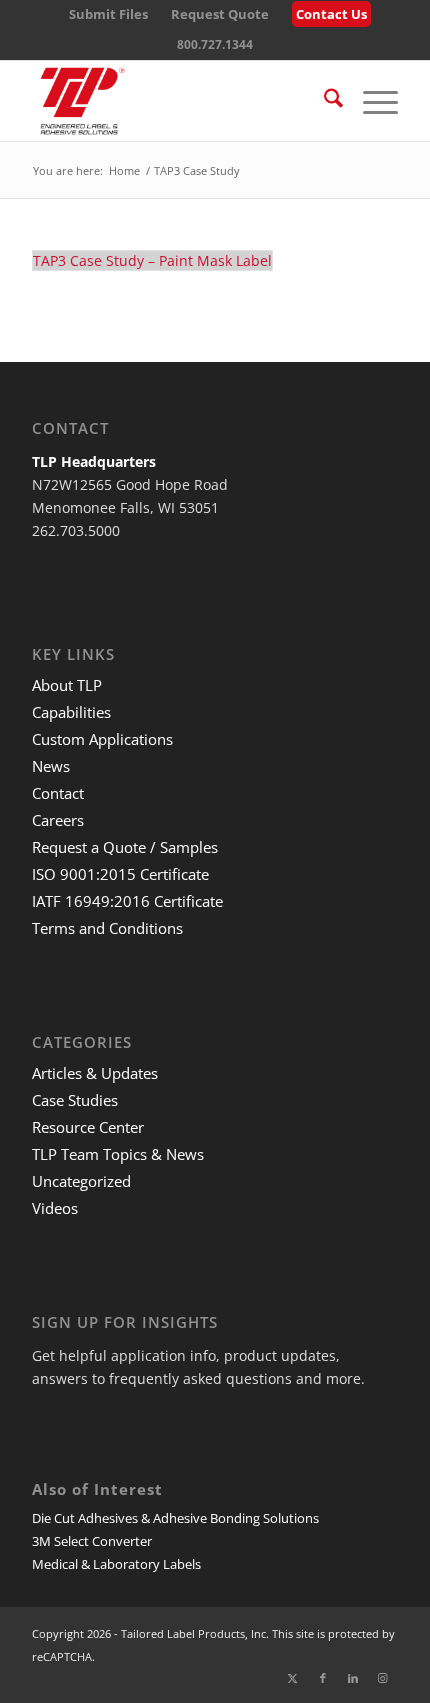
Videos (55, 1208)
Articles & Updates (95, 1073)
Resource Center (88, 1127)
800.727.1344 (215, 44)
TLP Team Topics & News (118, 1154)
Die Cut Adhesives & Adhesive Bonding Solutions (175, 1518)
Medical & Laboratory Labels (116, 1564)
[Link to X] (293, 1678)
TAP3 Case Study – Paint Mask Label (152, 260)
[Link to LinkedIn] (353, 1678)
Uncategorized (81, 1181)
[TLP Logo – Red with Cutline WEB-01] (178, 101)
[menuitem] (108, 14)
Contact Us (331, 14)
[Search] (323, 101)
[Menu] (370, 101)
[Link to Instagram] (383, 1678)
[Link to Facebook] (323, 1678)
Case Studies (75, 1100)
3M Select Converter (92, 1541)
